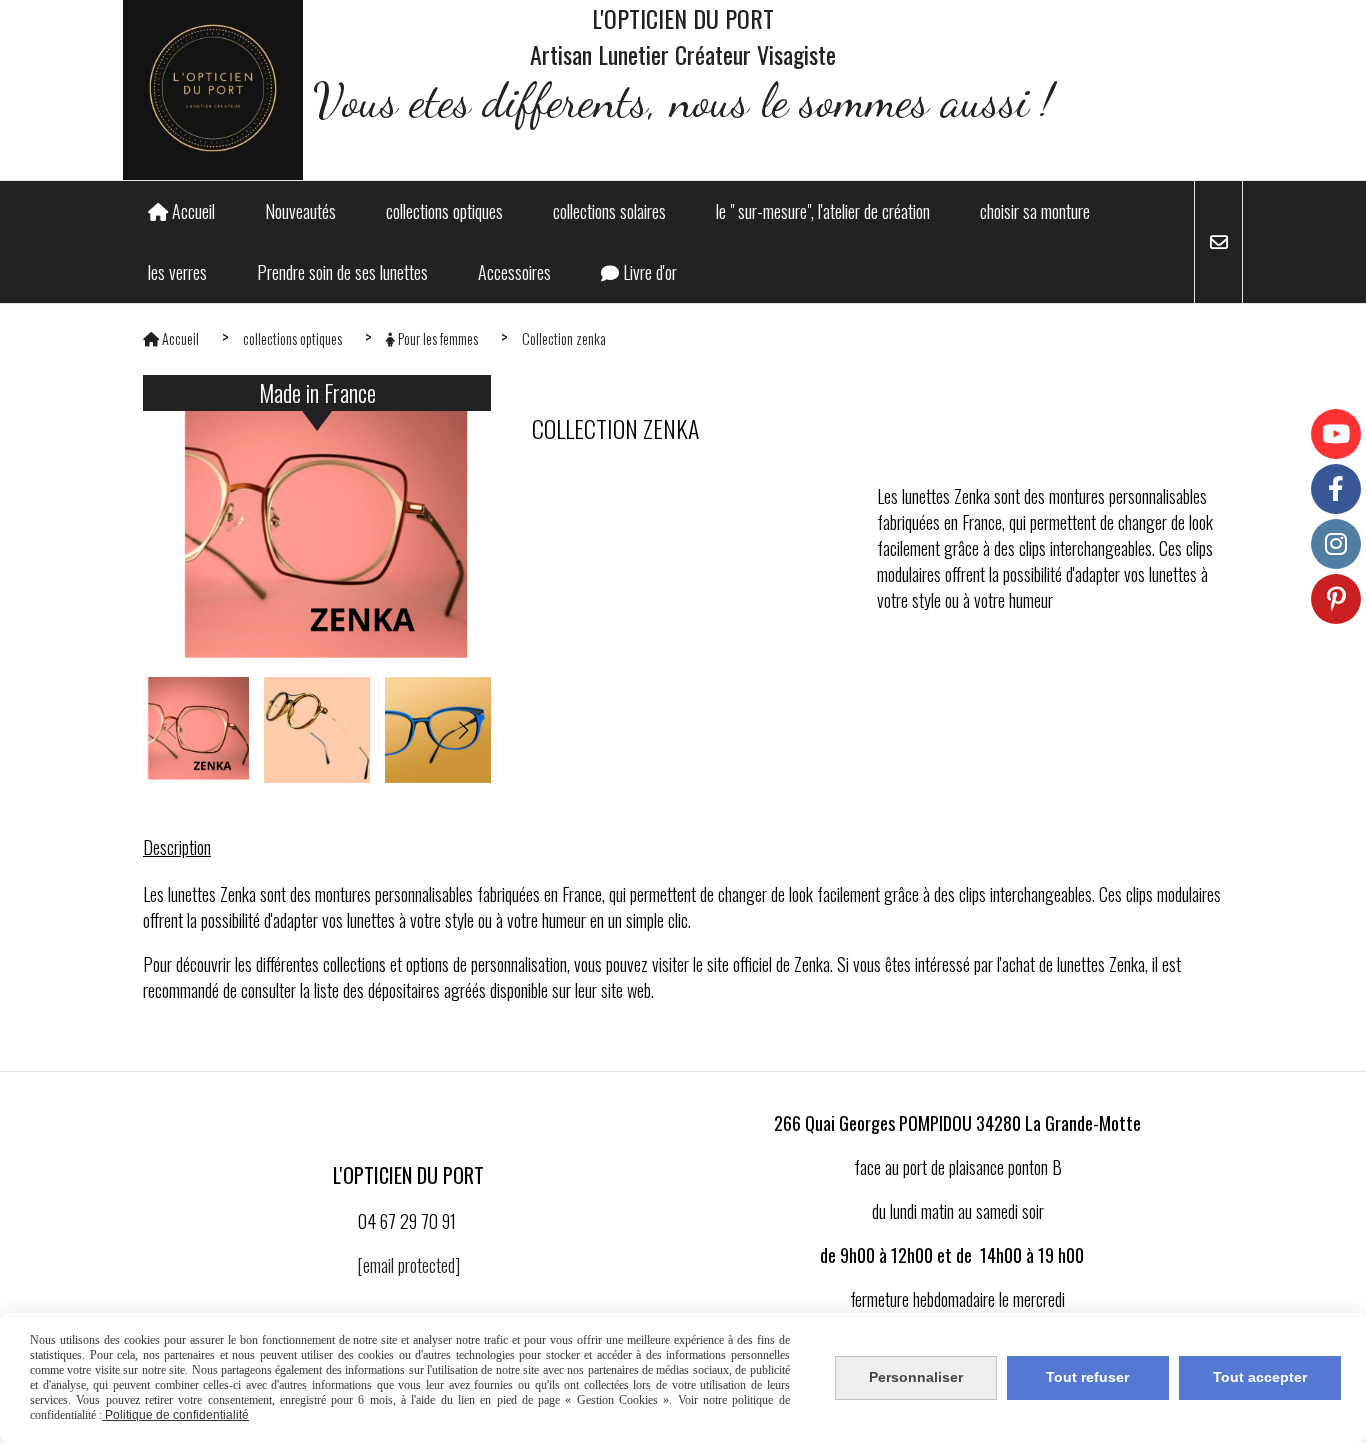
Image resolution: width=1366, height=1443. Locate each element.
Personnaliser (916, 1377)
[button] (463, 730)
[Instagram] (1336, 544)
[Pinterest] (1336, 599)
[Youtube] (1336, 434)
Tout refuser (1087, 1377)
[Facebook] (1336, 489)
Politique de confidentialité (175, 1415)
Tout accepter (1260, 1377)
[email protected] (408, 1265)
